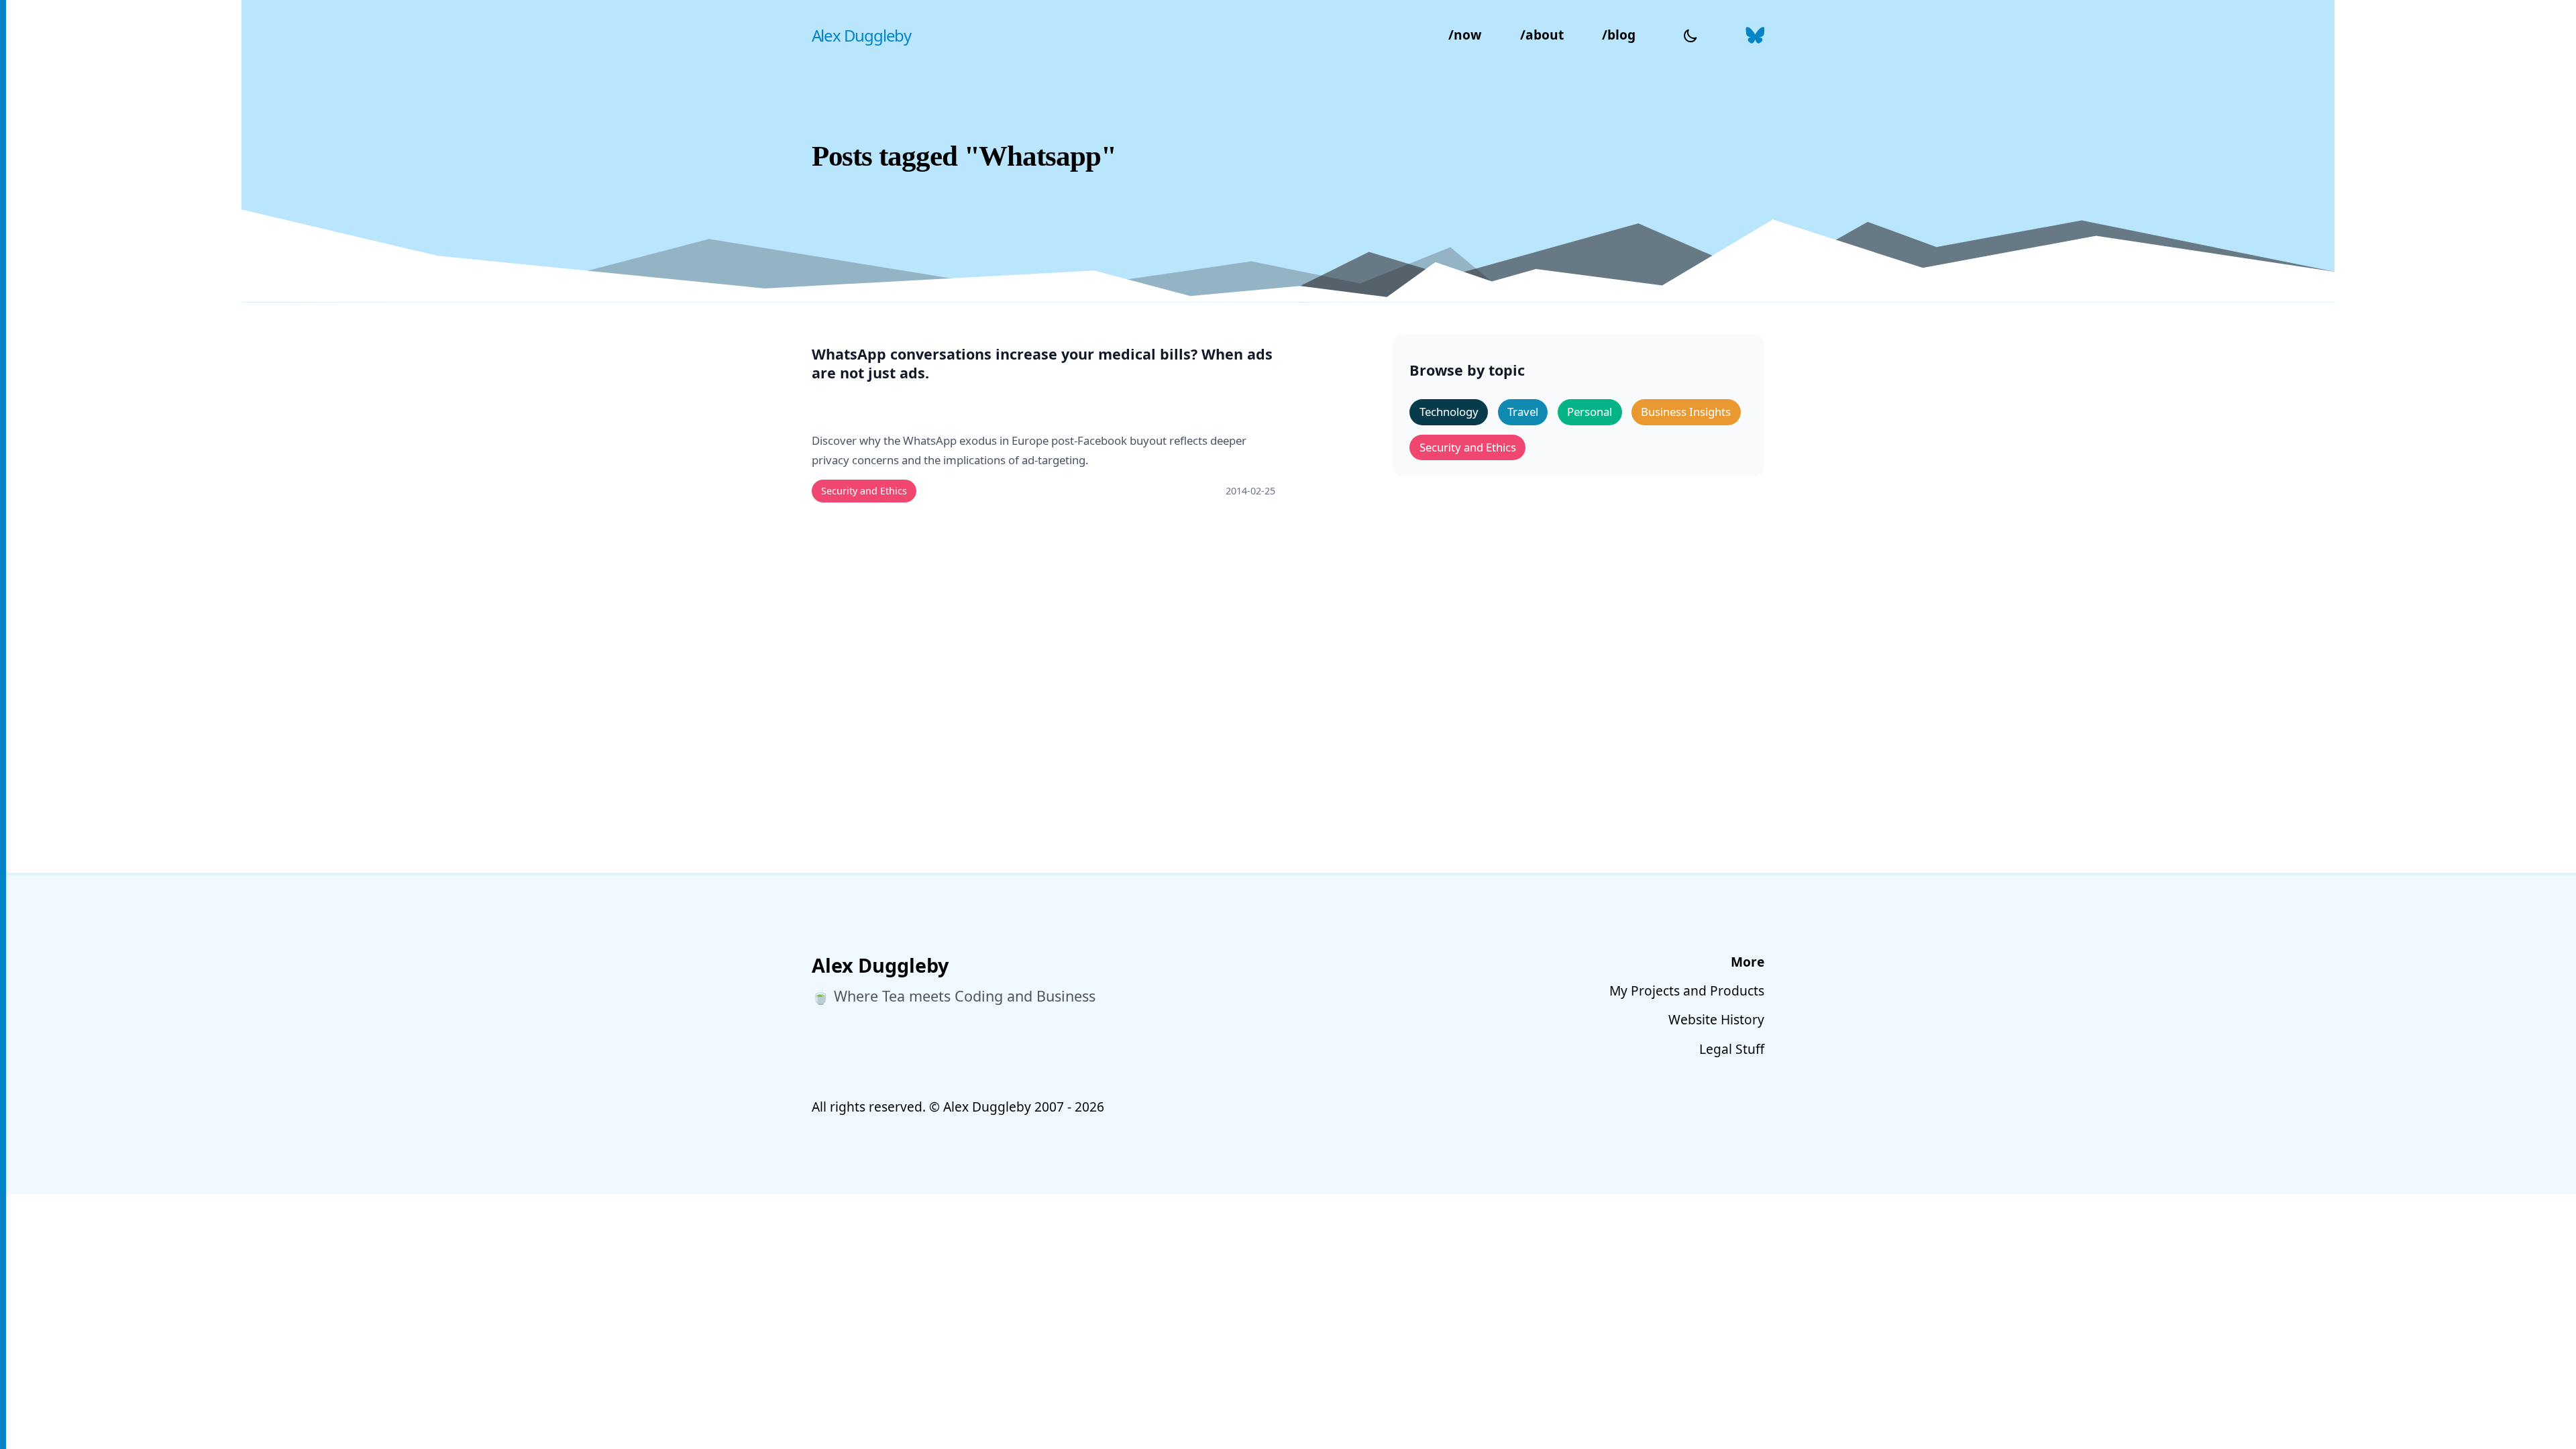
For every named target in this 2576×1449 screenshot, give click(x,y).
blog (1619, 35)
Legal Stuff (1732, 1049)
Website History (1716, 1019)
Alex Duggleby (861, 35)
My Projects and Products (1687, 990)
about (1542, 35)
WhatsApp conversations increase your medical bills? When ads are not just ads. (1042, 364)
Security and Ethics (864, 491)
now (1465, 35)
